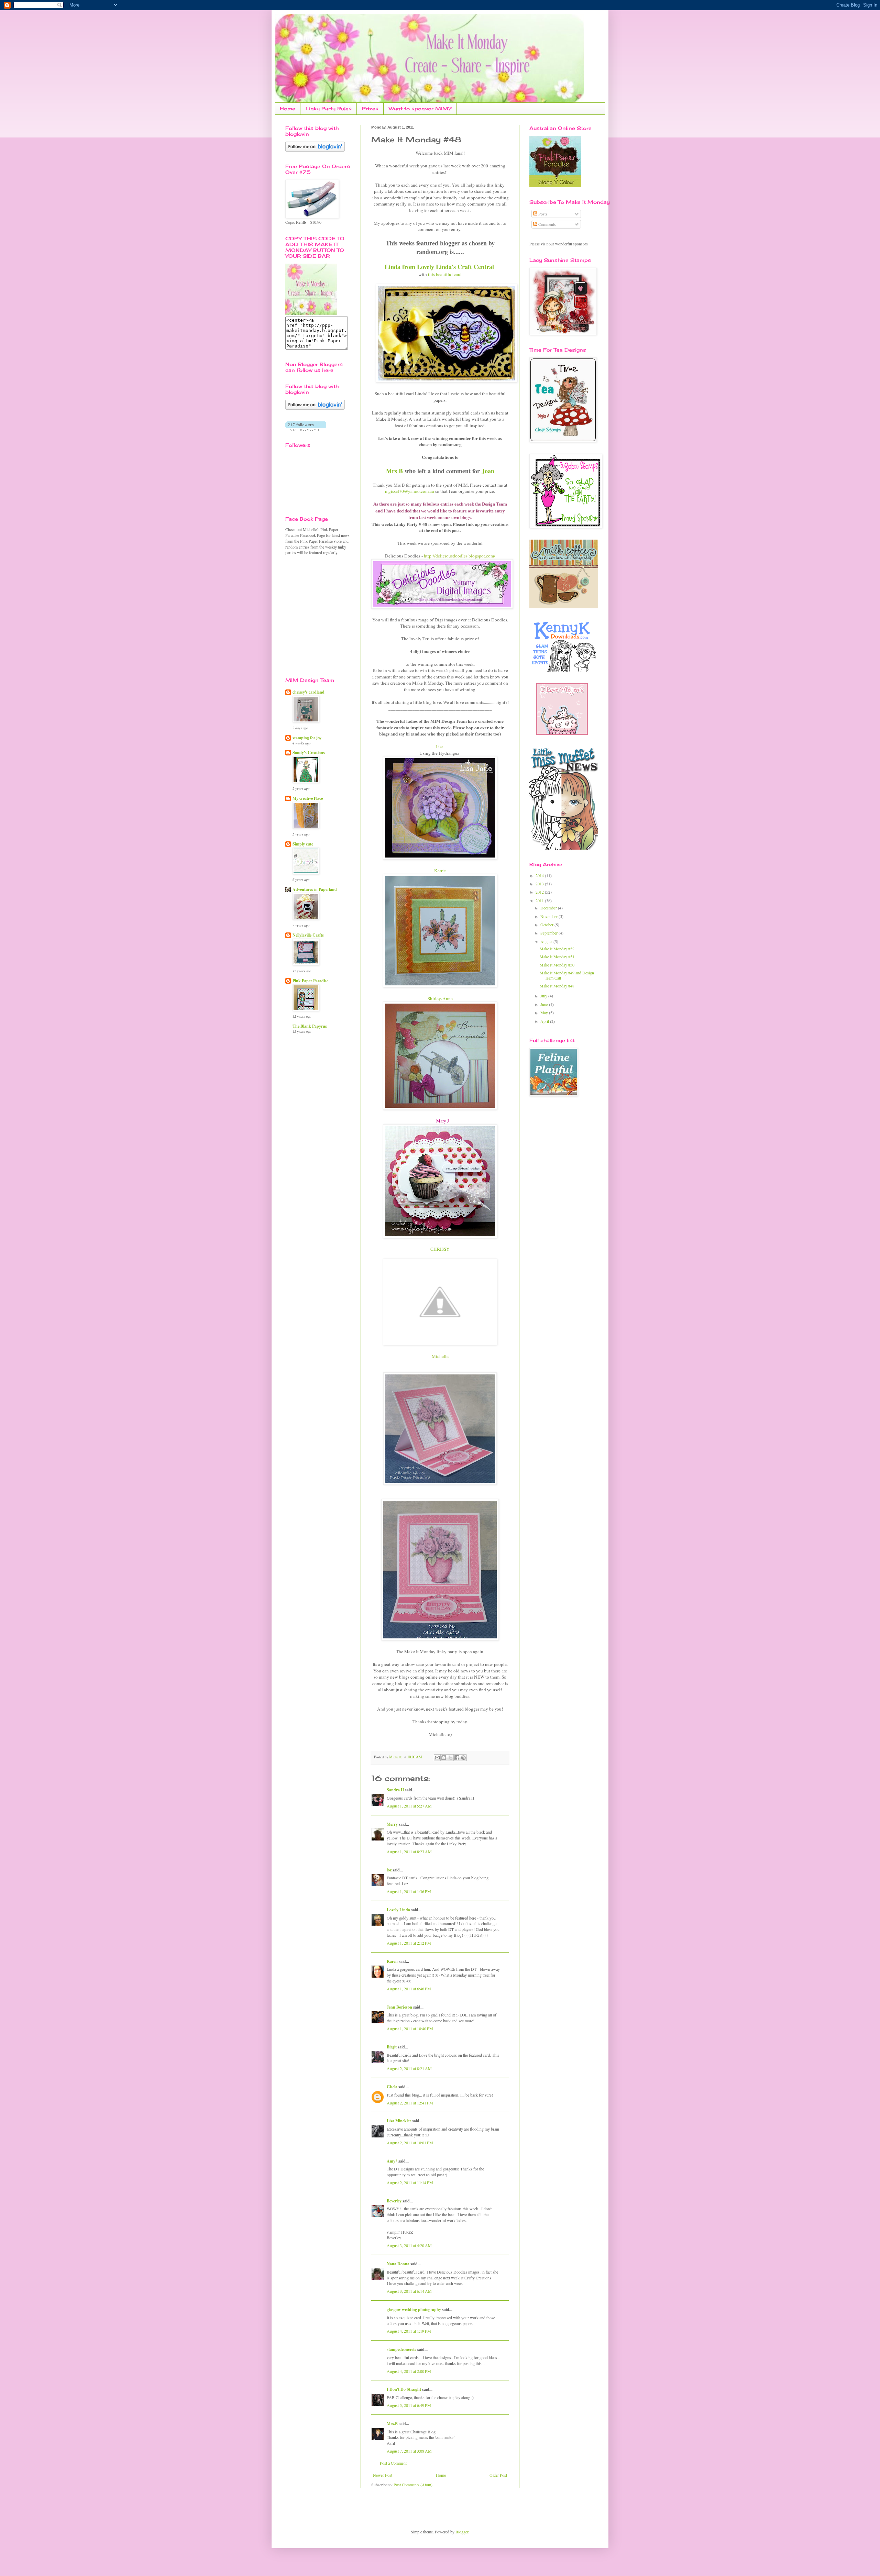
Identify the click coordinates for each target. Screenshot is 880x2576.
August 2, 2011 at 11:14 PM (410, 2182)
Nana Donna (398, 2264)
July (544, 996)
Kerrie (440, 871)
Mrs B (394, 471)
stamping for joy (307, 738)
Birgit (392, 2047)
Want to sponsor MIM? (420, 108)
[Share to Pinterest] (463, 1758)
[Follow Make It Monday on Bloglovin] (315, 408)
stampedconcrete (401, 2349)
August (547, 941)
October (547, 925)
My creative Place (308, 798)
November (549, 916)
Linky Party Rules (329, 108)
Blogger (462, 2532)
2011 (540, 900)
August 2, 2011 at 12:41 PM (410, 2103)
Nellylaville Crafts (308, 935)
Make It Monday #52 (557, 949)
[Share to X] (450, 1758)
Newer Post (383, 2475)
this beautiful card (445, 274)
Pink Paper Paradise (310, 981)
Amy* (392, 2161)
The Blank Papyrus (310, 1026)
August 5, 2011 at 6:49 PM (409, 2405)
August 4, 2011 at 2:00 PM (409, 2371)
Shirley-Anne (440, 998)
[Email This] (437, 1758)
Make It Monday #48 (557, 986)
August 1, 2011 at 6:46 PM (409, 1989)
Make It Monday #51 (557, 957)
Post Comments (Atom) (413, 2485)
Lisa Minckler (399, 2121)
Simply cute (303, 844)
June (545, 1004)
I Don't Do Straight (404, 2389)
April (545, 1021)
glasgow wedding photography (414, 2309)
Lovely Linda (398, 1910)
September (549, 933)
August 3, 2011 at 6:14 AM (409, 2291)
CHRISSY (440, 1249)
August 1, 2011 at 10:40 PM (410, 2028)
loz (389, 1870)
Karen (392, 1961)
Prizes (370, 108)
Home (288, 108)
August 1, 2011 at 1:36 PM (409, 1891)
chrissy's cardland (309, 692)
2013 (540, 884)
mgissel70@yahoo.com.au (410, 491)
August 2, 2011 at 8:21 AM (409, 2068)
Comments (547, 224)
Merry (392, 1824)
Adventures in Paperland (315, 889)
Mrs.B (392, 2424)
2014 (540, 875)
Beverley (394, 2201)
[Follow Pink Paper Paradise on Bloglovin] (315, 150)
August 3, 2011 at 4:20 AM (409, 2245)
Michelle (396, 1757)
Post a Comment (393, 2463)
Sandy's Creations (309, 753)
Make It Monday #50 (557, 965)
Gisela (392, 2087)
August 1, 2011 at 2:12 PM (409, 1943)
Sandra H (395, 1790)
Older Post (498, 2475)
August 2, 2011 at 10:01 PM (410, 2143)
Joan (488, 471)
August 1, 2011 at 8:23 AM (409, 1851)
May (545, 1013)
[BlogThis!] (444, 1758)
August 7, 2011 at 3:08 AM (409, 2451)
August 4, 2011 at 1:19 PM (409, 2331)
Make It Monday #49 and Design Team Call (567, 975)
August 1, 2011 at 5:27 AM (409, 1806)
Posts (542, 214)
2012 (540, 892)
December (549, 908)
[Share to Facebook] (457, 1758)
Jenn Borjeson (399, 2007)
